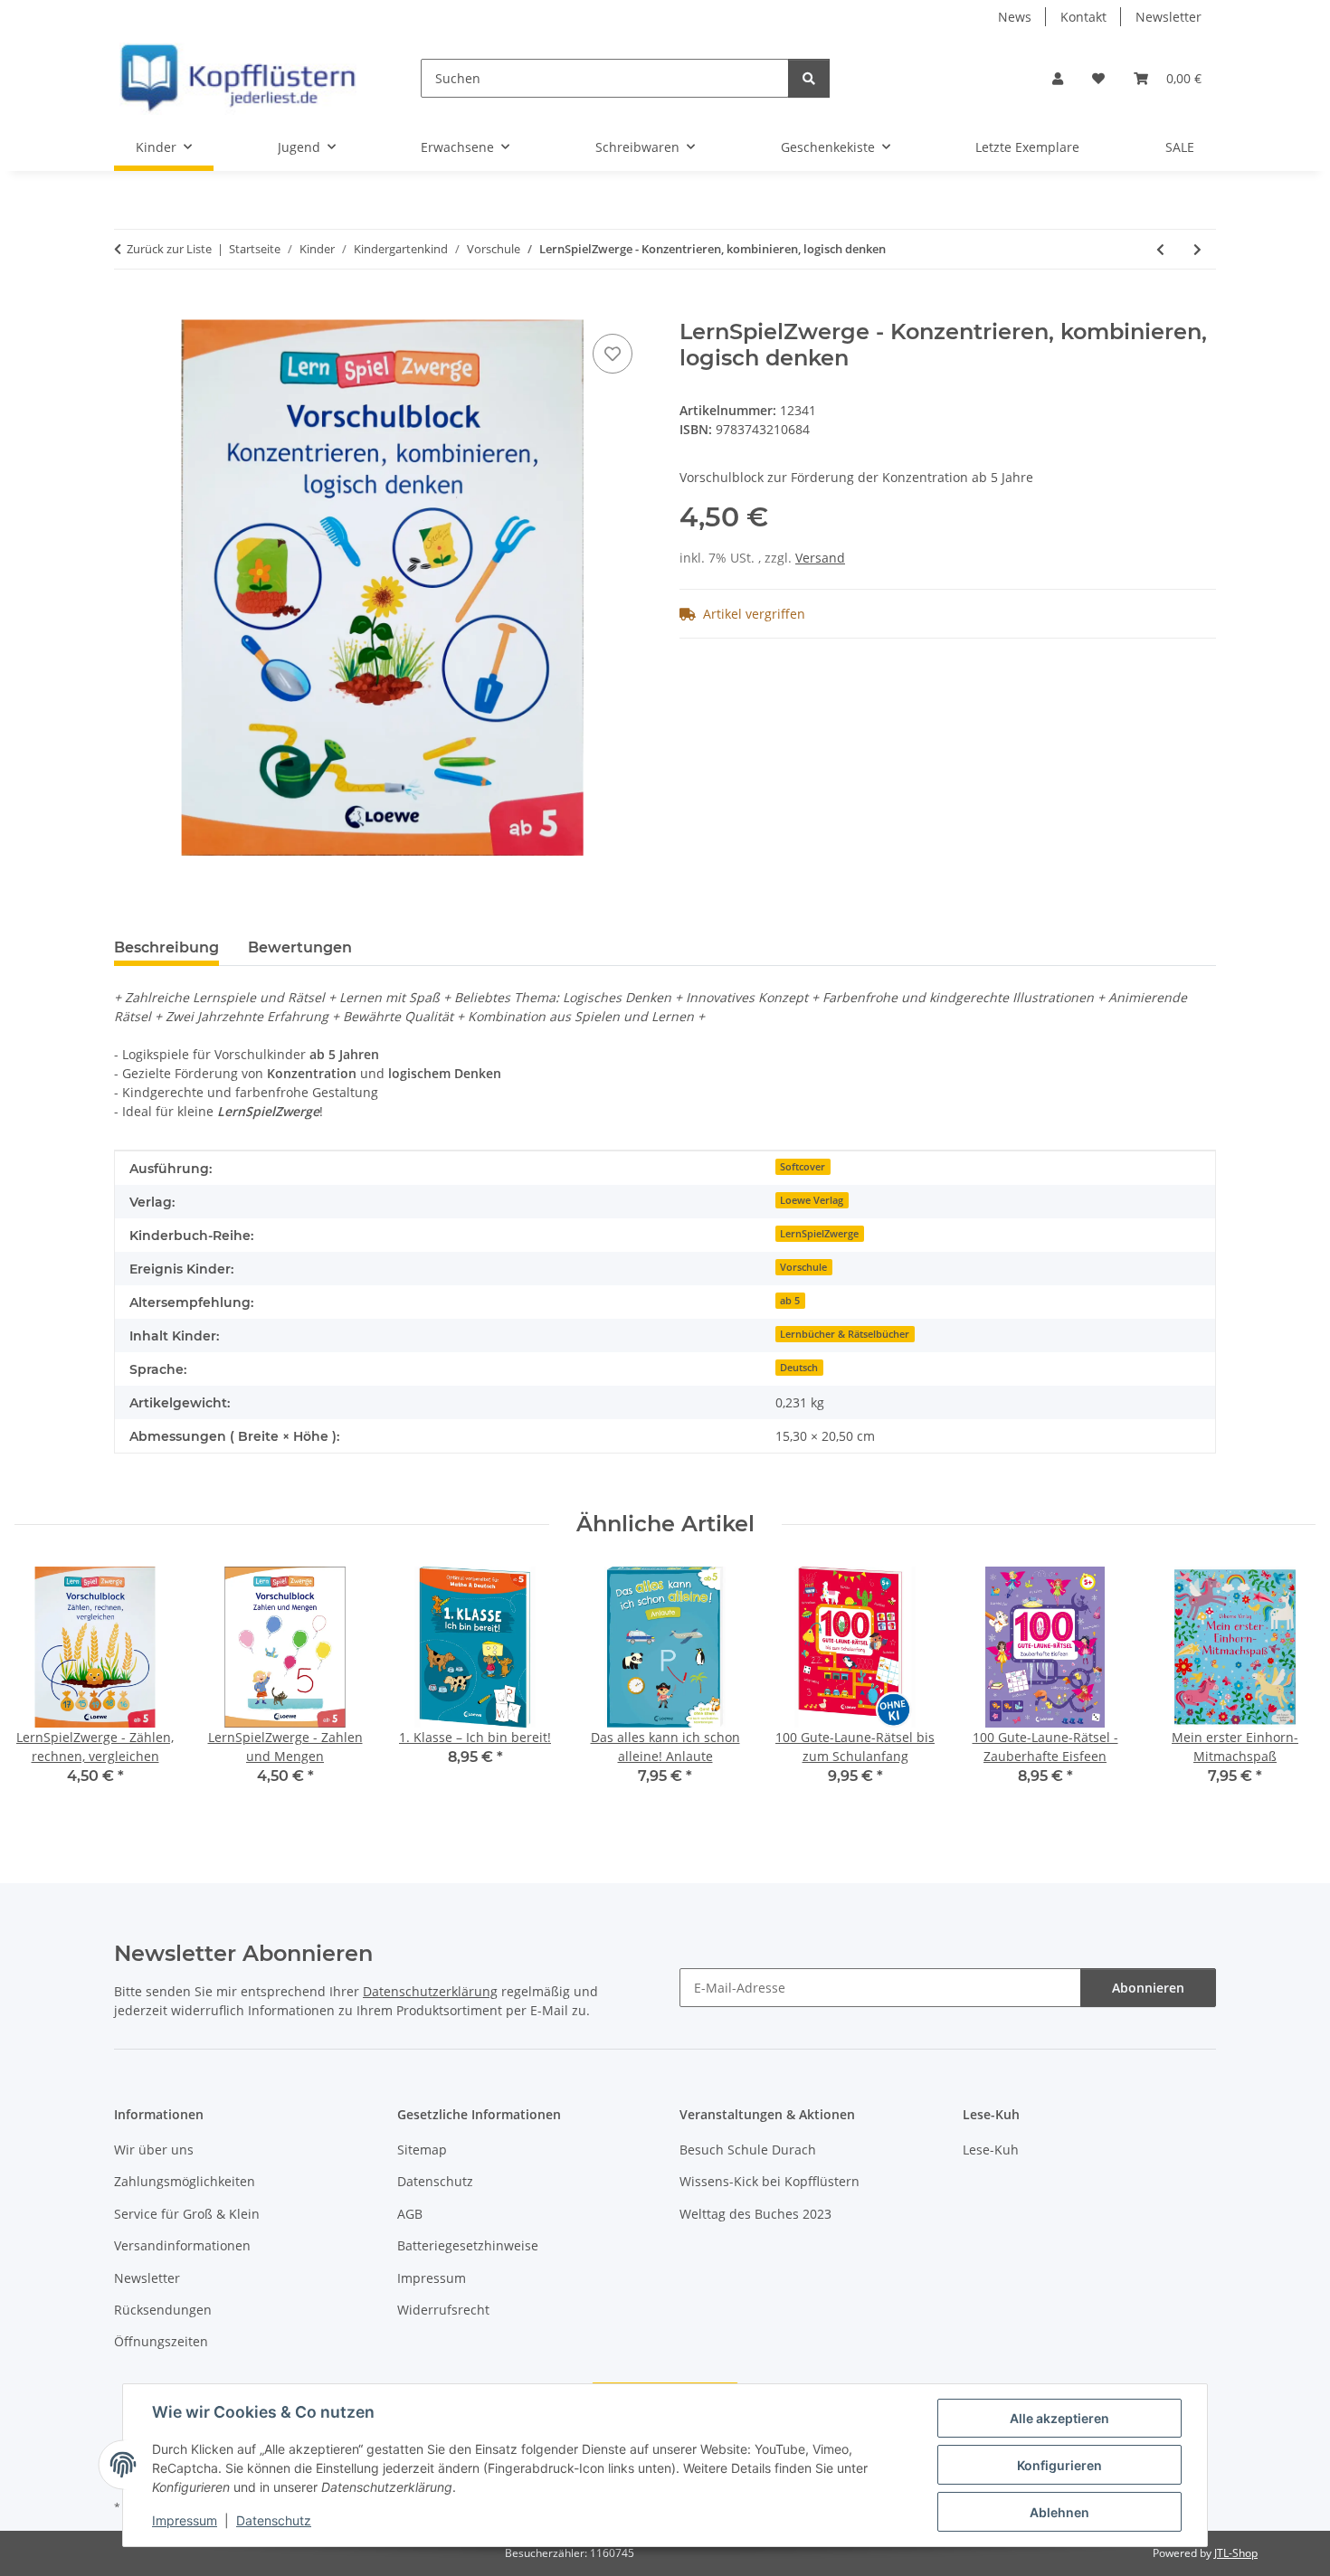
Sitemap (422, 2150)
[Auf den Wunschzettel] (613, 354)
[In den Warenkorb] (128, 309)
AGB (410, 2214)
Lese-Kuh (991, 2150)
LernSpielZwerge (819, 1234)
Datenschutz (274, 2520)
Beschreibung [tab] (166, 947)
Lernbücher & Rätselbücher (845, 1334)
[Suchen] (809, 78)
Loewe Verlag (812, 1200)
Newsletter (1168, 17)
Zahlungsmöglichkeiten (185, 2181)
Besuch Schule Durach (748, 2150)
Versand (820, 558)
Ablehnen (1059, 2512)
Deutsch (799, 1368)
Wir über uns (154, 2150)
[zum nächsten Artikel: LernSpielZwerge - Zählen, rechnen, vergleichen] (1197, 249)
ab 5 (790, 1301)
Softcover (803, 1167)
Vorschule (803, 1267)
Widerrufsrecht (443, 2310)
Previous (45, 1689)
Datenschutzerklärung (430, 1991)
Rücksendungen (163, 2310)
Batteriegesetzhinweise (468, 2245)
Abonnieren (1148, 1988)
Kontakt (1083, 17)
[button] (1058, 78)
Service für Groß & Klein (187, 2214)
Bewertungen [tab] (300, 947)
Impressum (185, 2520)
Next (1286, 1689)
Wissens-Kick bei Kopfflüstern (769, 2181)
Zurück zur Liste (169, 249)
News (1015, 17)
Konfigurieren (1059, 2465)
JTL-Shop (1236, 2553)
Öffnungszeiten (161, 2341)
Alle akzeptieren (1059, 2418)
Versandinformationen (182, 2245)
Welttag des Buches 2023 (755, 2214)
